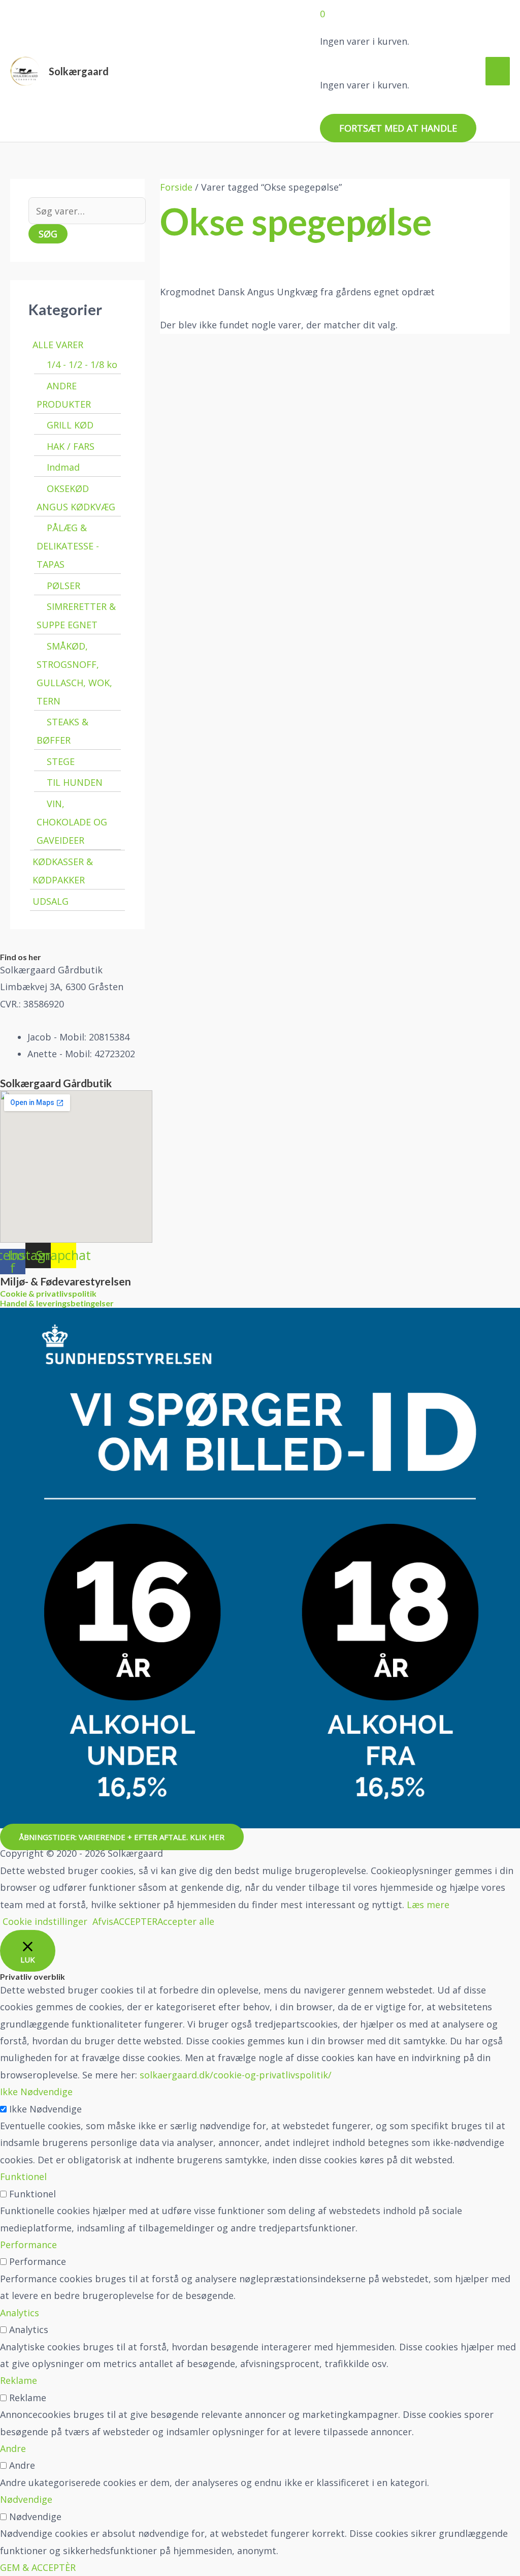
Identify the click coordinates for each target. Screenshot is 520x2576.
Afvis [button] (103, 1921)
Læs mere (428, 1905)
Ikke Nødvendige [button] (36, 2092)
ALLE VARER (58, 345)
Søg (48, 234)
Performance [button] (28, 2245)
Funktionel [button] (23, 2176)
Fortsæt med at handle (398, 128)
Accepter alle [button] (186, 1921)
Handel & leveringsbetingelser (57, 1303)
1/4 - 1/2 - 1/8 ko (82, 364)
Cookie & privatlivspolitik (48, 1293)
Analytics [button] (20, 2313)
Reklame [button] (19, 2380)
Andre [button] (13, 2448)
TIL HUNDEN (75, 782)
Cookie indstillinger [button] (45, 1921)
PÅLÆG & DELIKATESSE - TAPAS (68, 546)
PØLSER (63, 586)
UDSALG (51, 901)
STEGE (61, 761)
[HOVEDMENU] (498, 71)
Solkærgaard (79, 71)
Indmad (63, 467)
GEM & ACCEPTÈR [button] (38, 2567)
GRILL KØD (70, 425)
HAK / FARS (71, 446)
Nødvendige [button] (26, 2499)
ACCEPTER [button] (135, 1921)
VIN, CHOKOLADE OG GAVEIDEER (72, 822)
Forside (176, 187)
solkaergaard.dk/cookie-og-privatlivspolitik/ (236, 2075)
